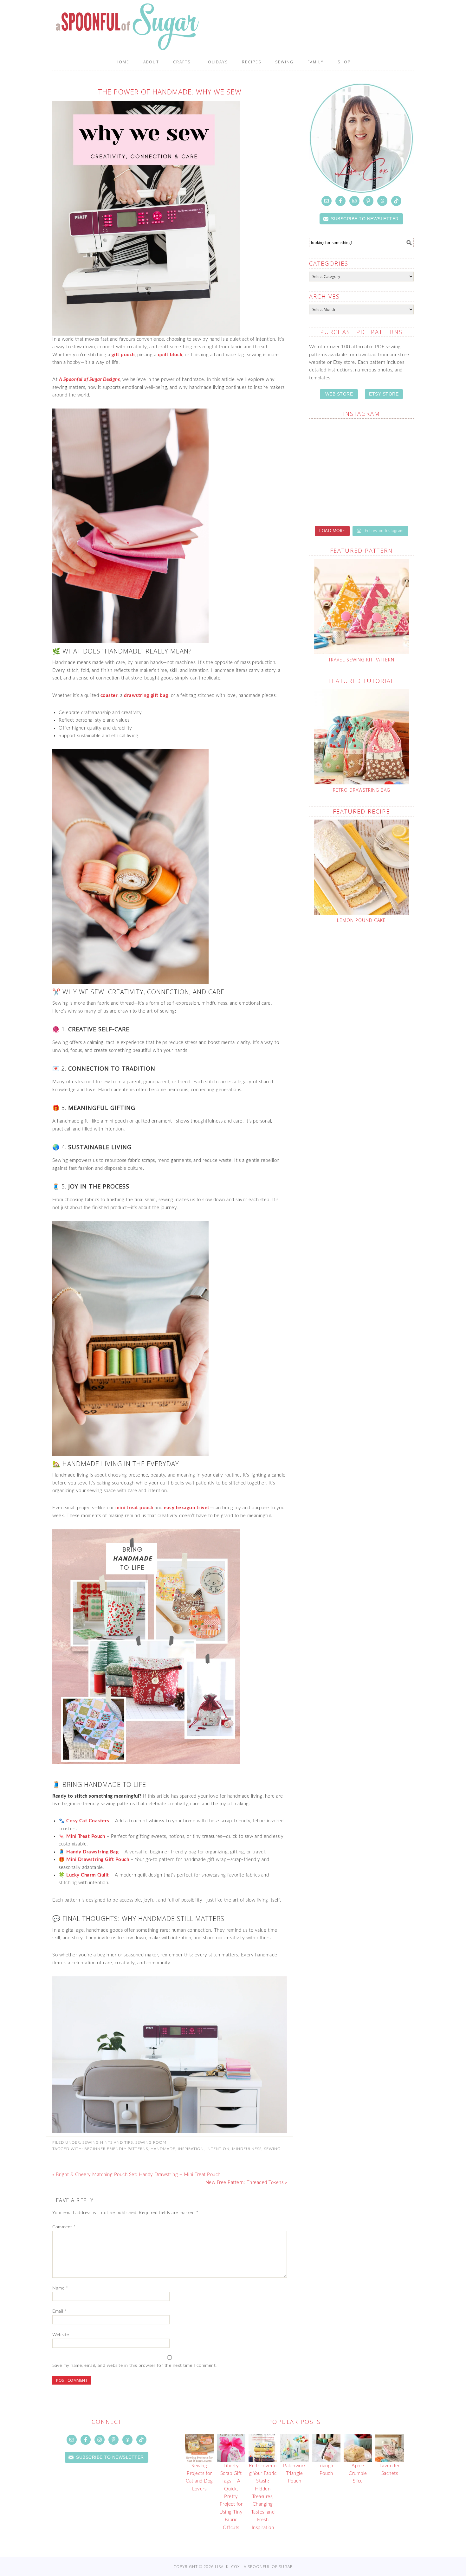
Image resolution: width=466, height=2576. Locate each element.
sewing (272, 2149)
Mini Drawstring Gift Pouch (98, 1860)
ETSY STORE (384, 394)
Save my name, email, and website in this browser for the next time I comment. (135, 2366)
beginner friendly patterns (116, 2149)
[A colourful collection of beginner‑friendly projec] (334, 472)
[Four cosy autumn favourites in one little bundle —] (388, 440)
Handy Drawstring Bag (92, 1852)
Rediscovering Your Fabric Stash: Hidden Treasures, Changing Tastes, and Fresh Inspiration (263, 2497)
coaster (109, 696)
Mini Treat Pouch (86, 1836)
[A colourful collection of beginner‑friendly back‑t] (388, 503)
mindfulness (247, 2149)
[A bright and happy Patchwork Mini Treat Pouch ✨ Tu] (388, 472)
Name (60, 2288)
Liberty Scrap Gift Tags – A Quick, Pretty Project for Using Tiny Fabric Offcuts (231, 2497)
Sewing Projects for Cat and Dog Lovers (199, 2477)
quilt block (170, 355)
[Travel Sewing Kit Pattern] (361, 607)
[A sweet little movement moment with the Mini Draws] (334, 440)
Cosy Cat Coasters (88, 1821)
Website (61, 2335)
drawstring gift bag (146, 696)
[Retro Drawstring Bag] (361, 737)
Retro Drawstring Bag (362, 790)
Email (60, 2311)
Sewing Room (151, 2142)
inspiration (191, 2149)
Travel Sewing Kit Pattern (361, 660)
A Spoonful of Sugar (233, 27)
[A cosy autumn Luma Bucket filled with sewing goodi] (334, 503)
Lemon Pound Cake (361, 920)
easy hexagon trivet (187, 1508)
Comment (64, 2227)
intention (218, 2149)
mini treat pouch (134, 1508)
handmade (163, 2149)
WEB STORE (339, 394)
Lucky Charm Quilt (88, 1875)
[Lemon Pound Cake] (361, 867)
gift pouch (123, 355)
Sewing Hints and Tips (108, 2142)
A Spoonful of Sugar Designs (90, 380)
